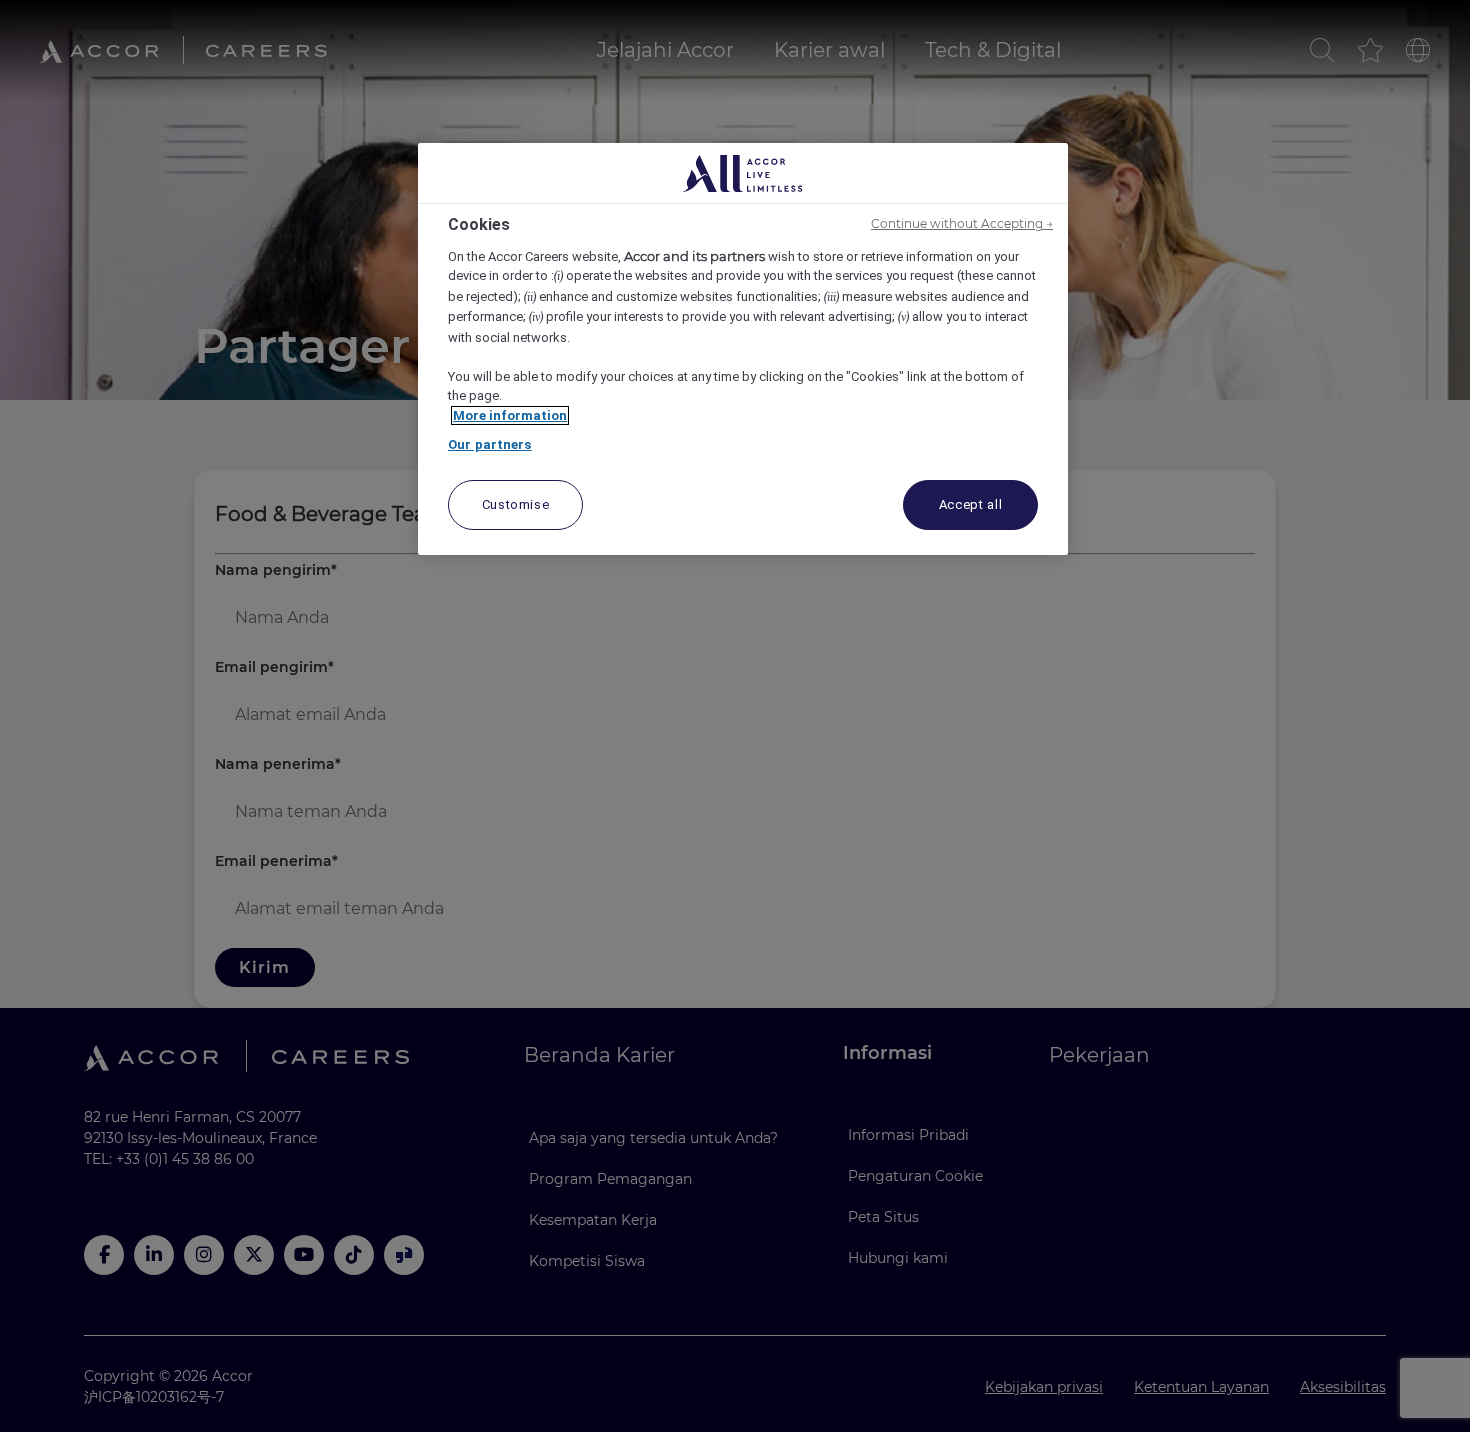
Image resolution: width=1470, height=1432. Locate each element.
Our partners (490, 444)
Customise (516, 504)
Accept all (971, 504)
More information (510, 415)
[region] (743, 349)
